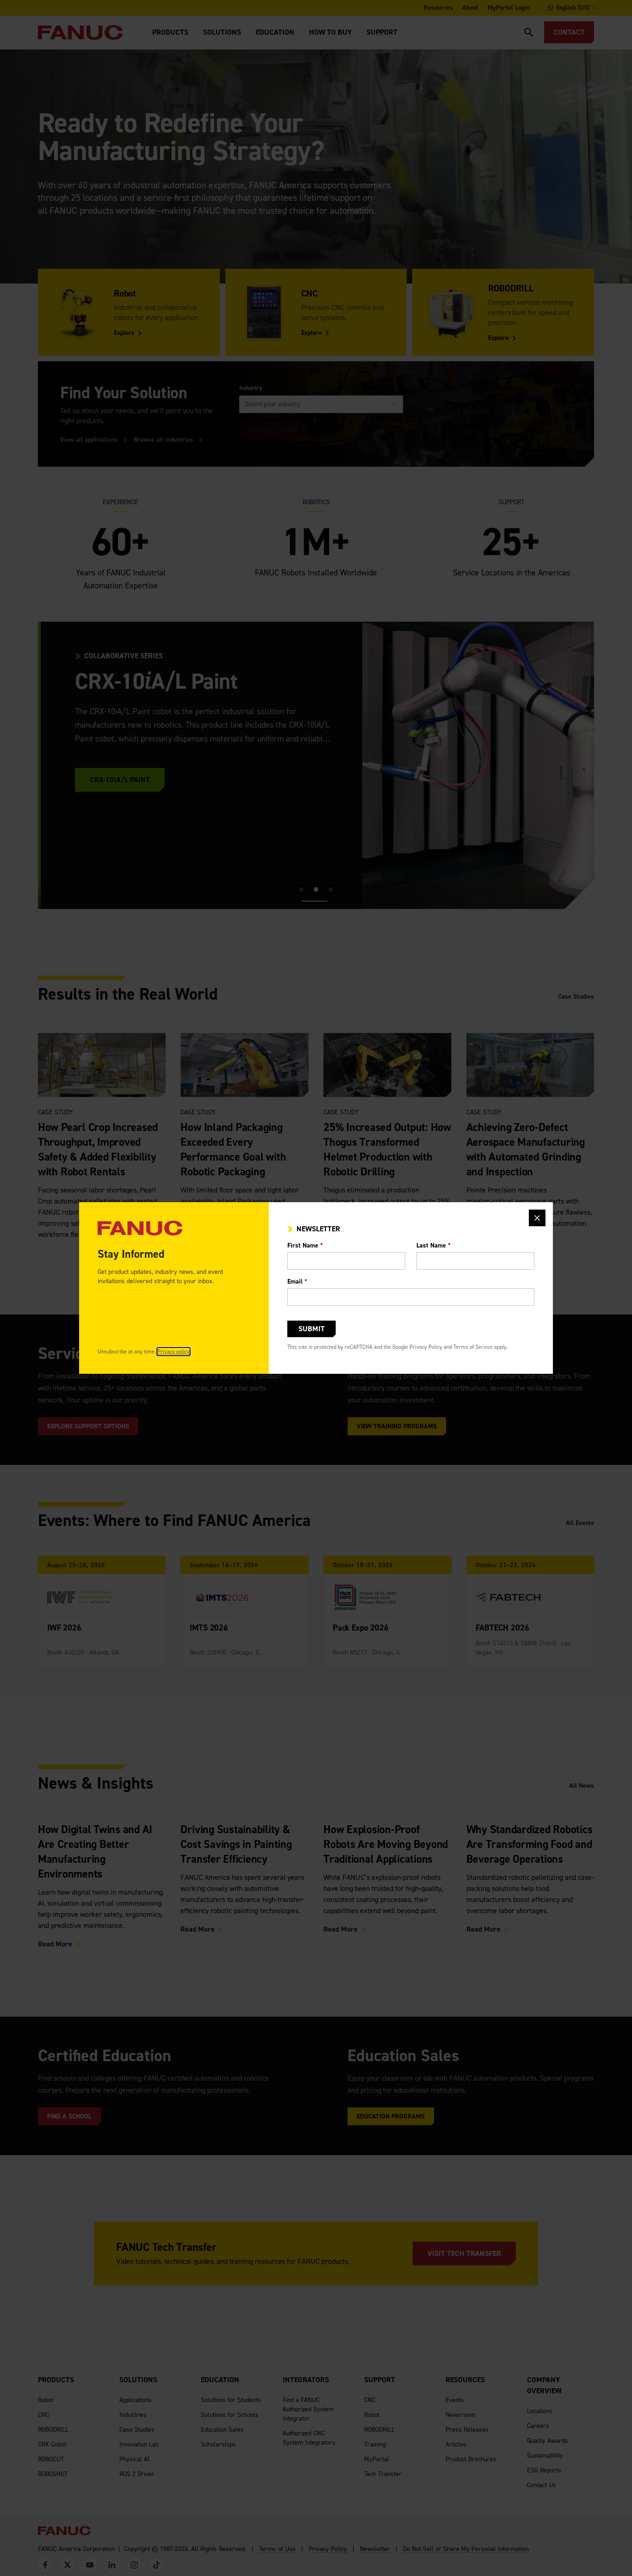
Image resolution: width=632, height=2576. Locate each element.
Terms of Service (473, 1347)
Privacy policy (173, 1352)
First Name (305, 1245)
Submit (312, 1329)
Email (297, 1282)
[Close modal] (537, 1218)
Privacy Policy (426, 1347)
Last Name (434, 1245)
